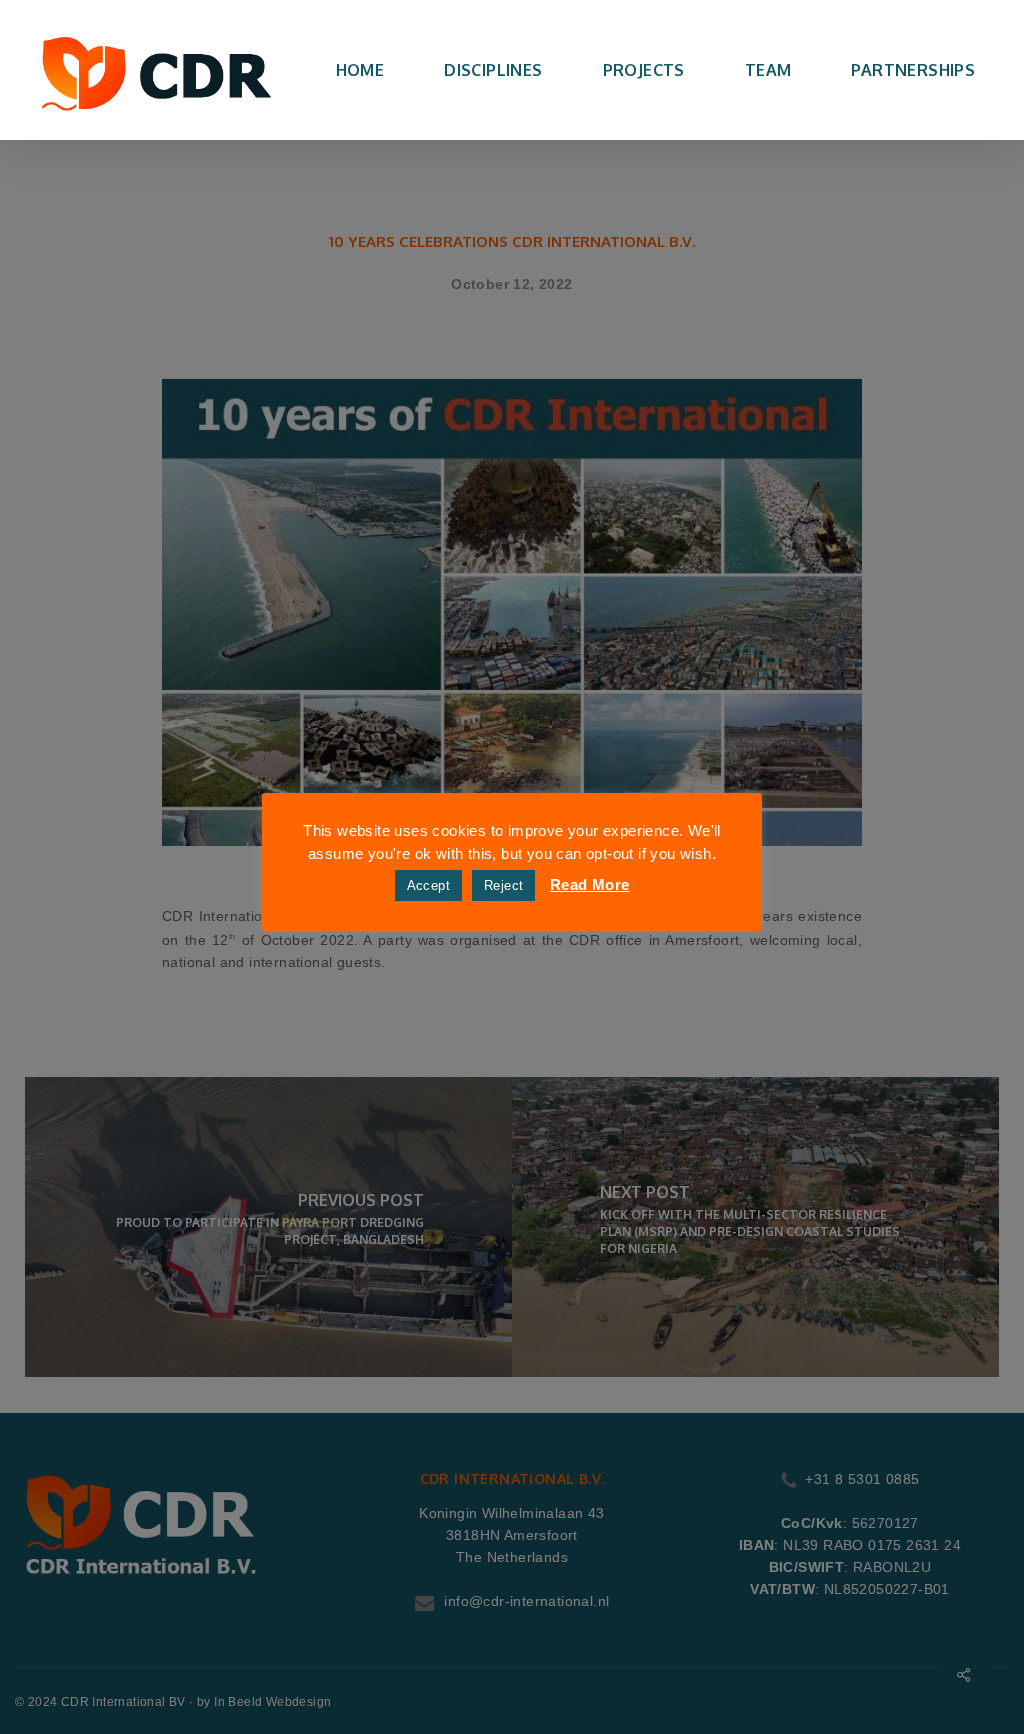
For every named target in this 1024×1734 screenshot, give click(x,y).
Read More (590, 884)
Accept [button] (428, 885)
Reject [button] (503, 885)
